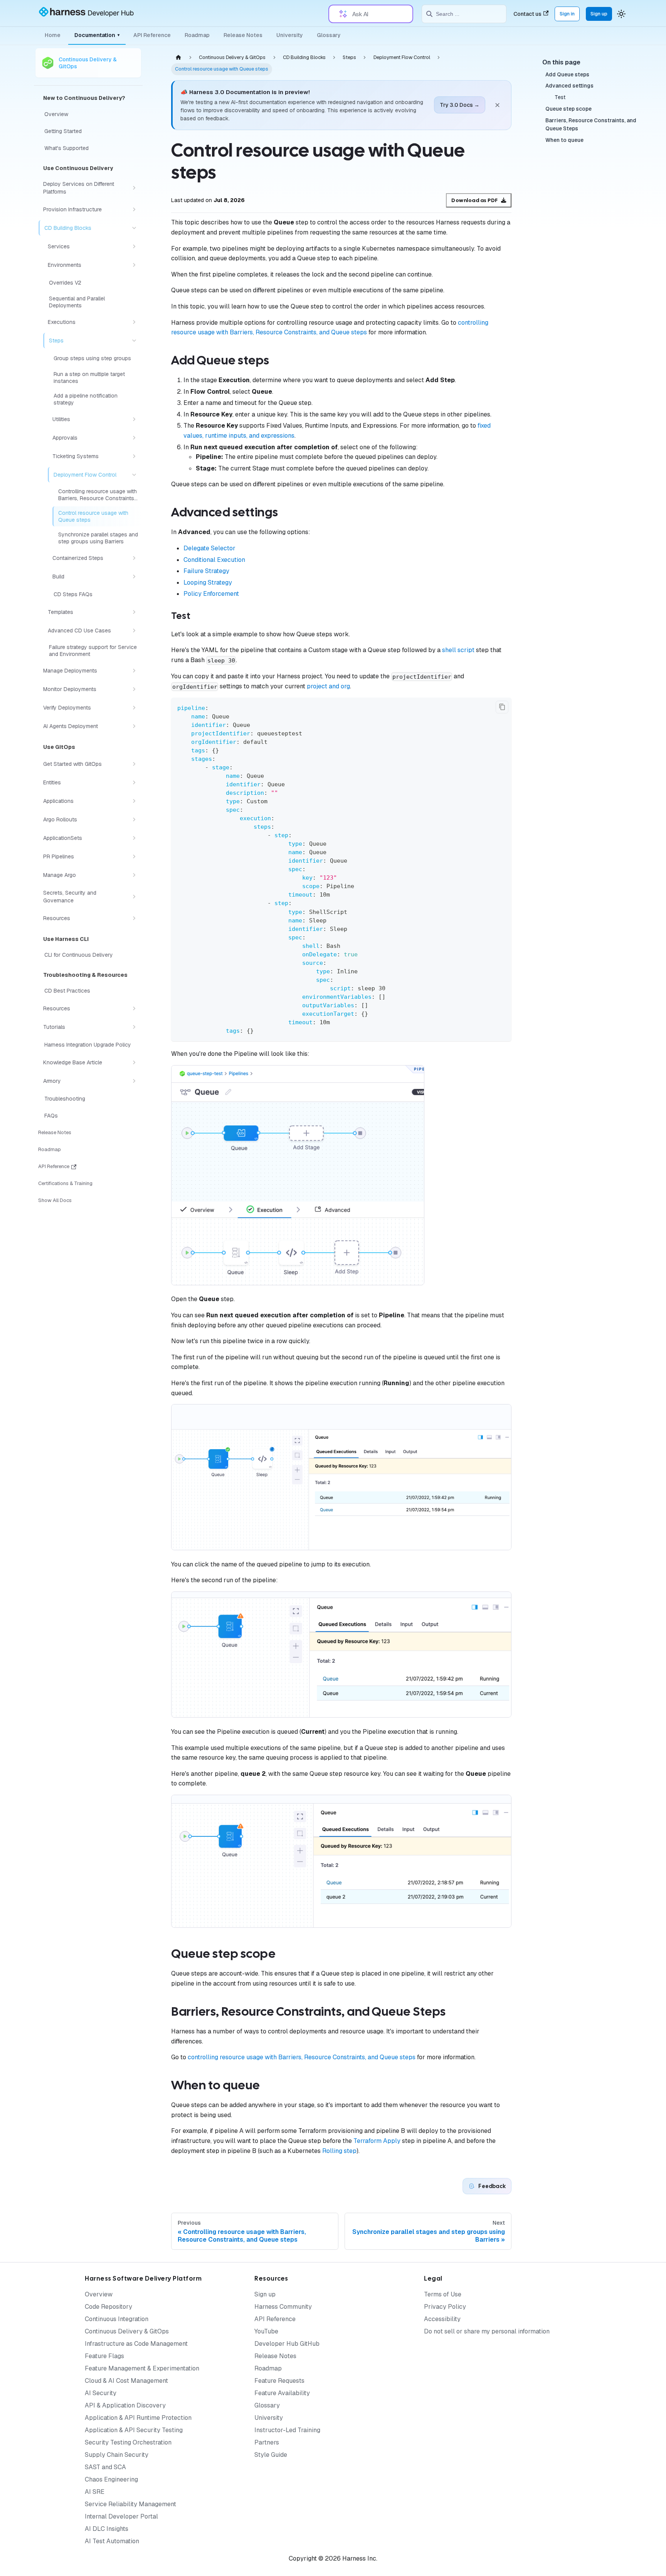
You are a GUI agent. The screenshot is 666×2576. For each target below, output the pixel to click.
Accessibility (442, 2319)
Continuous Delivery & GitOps (127, 2331)
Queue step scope (568, 109)
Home (53, 35)
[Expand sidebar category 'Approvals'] (134, 438)
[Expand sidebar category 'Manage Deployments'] (134, 671)
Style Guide (271, 2455)
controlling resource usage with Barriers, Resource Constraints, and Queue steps (302, 2057)
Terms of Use (443, 2294)
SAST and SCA (105, 2467)
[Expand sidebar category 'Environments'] (134, 265)
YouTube (266, 2331)
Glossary (329, 35)
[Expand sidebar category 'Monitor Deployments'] (134, 689)
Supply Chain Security (117, 2455)
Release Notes (243, 35)
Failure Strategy (206, 571)
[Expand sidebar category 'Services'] (134, 246)
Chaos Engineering (111, 2479)
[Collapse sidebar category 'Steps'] (134, 341)
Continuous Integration (117, 2319)
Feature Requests (279, 2381)
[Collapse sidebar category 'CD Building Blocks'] (134, 228)
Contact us (527, 14)
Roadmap (197, 35)
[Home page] (178, 57)
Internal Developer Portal (121, 2516)
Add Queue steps (567, 74)
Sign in (567, 14)
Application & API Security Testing (134, 2430)
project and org (328, 686)
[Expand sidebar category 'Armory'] (134, 1081)
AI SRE (95, 2492)
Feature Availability (282, 2393)
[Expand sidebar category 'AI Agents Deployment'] (134, 726)
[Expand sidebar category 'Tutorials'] (134, 1027)
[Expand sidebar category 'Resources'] (134, 918)
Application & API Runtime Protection (138, 2418)
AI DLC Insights (107, 2529)
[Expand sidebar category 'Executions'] (134, 322)
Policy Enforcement (211, 594)
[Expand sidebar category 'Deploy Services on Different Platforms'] (134, 188)
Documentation (97, 35)
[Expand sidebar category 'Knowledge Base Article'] (134, 1062)
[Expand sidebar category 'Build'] (134, 577)
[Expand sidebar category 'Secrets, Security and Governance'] (134, 897)
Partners (267, 2442)
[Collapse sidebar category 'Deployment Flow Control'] (134, 475)
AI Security (101, 2393)
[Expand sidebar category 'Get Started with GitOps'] (134, 764)
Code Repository (108, 2307)
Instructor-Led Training (287, 2430)
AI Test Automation (112, 2541)
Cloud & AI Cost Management (126, 2381)
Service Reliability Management (130, 2504)
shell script (458, 650)
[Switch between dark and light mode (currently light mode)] (621, 14)
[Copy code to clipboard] (502, 707)
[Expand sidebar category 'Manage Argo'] (134, 875)
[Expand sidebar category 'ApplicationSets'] (134, 838)
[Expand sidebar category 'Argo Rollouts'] (134, 819)
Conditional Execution (214, 560)
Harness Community (283, 2307)
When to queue (564, 140)
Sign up (599, 14)
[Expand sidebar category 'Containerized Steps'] (134, 558)
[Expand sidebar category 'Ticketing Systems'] (134, 456)
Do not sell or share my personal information (487, 2331)
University (290, 35)
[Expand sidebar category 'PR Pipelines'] (134, 856)
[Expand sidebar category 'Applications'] (134, 801)
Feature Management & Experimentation (142, 2368)
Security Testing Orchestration (128, 2442)
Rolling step (339, 2151)
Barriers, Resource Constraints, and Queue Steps (591, 125)
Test (560, 97)
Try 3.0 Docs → (460, 105)
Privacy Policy (445, 2307)
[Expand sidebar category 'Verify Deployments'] (134, 708)
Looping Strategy (208, 582)
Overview (99, 2294)
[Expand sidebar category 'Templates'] (134, 612)
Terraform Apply (377, 2141)
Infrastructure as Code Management (136, 2344)
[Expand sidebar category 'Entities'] (134, 782)
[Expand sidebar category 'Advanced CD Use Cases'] (134, 631)
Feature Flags (104, 2356)
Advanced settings (569, 86)
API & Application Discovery (125, 2405)
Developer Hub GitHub (287, 2344)
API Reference (152, 35)
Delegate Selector (209, 548)
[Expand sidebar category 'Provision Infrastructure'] (134, 209)
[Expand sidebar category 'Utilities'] (134, 419)
